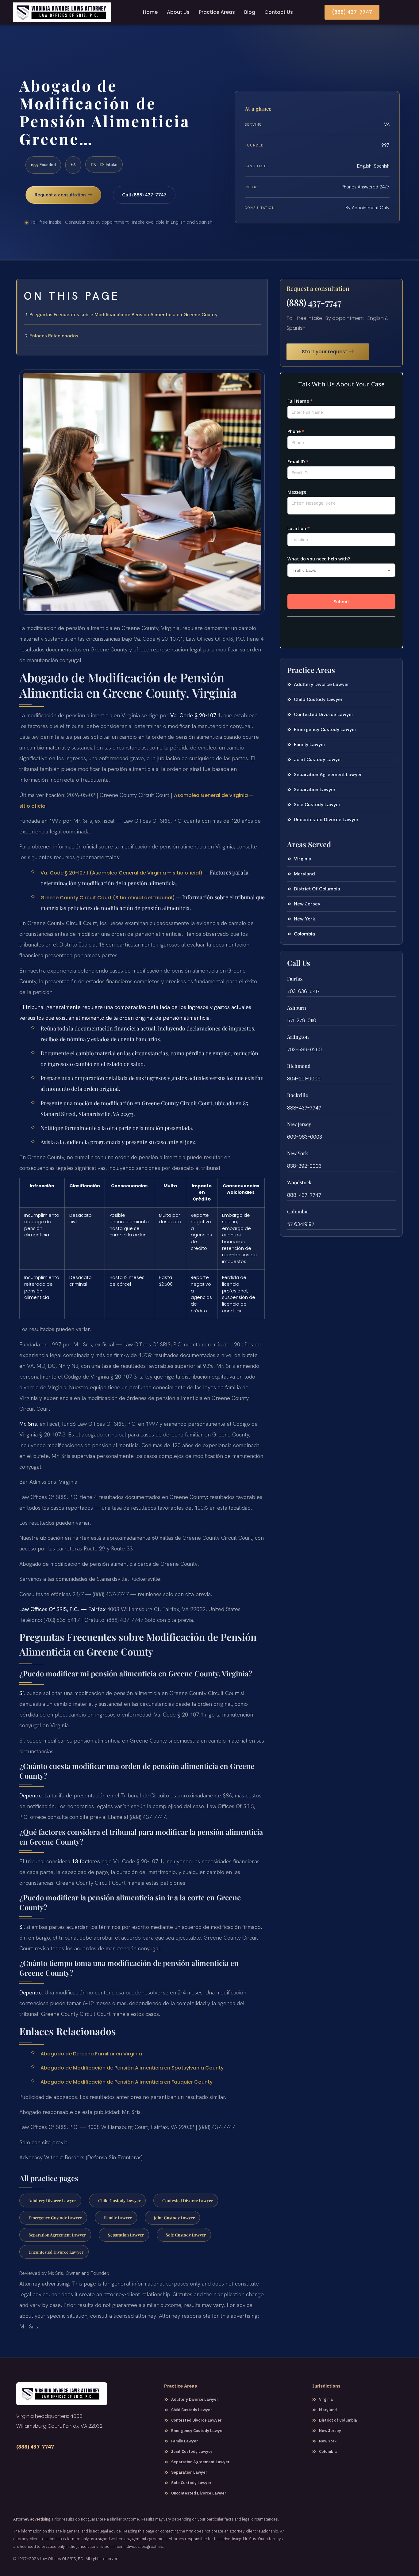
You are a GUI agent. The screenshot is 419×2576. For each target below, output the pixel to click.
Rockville (298, 1095)
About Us (178, 12)
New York (298, 1153)
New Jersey (299, 1124)
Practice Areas (217, 12)
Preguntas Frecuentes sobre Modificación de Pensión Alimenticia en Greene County (123, 315)
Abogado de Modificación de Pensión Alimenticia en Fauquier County (127, 2082)
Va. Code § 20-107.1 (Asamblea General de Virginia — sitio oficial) (121, 873)
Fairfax (295, 979)
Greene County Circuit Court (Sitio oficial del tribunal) (108, 898)
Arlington (298, 1037)
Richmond (299, 1066)
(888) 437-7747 (314, 302)
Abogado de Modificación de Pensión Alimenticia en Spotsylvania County (132, 2068)
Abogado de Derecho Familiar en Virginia (91, 2054)
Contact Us (279, 12)
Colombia (298, 1211)
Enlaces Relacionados (54, 336)
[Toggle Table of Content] (260, 289)
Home (150, 12)
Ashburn (297, 1008)
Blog (250, 12)
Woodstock (299, 1182)
